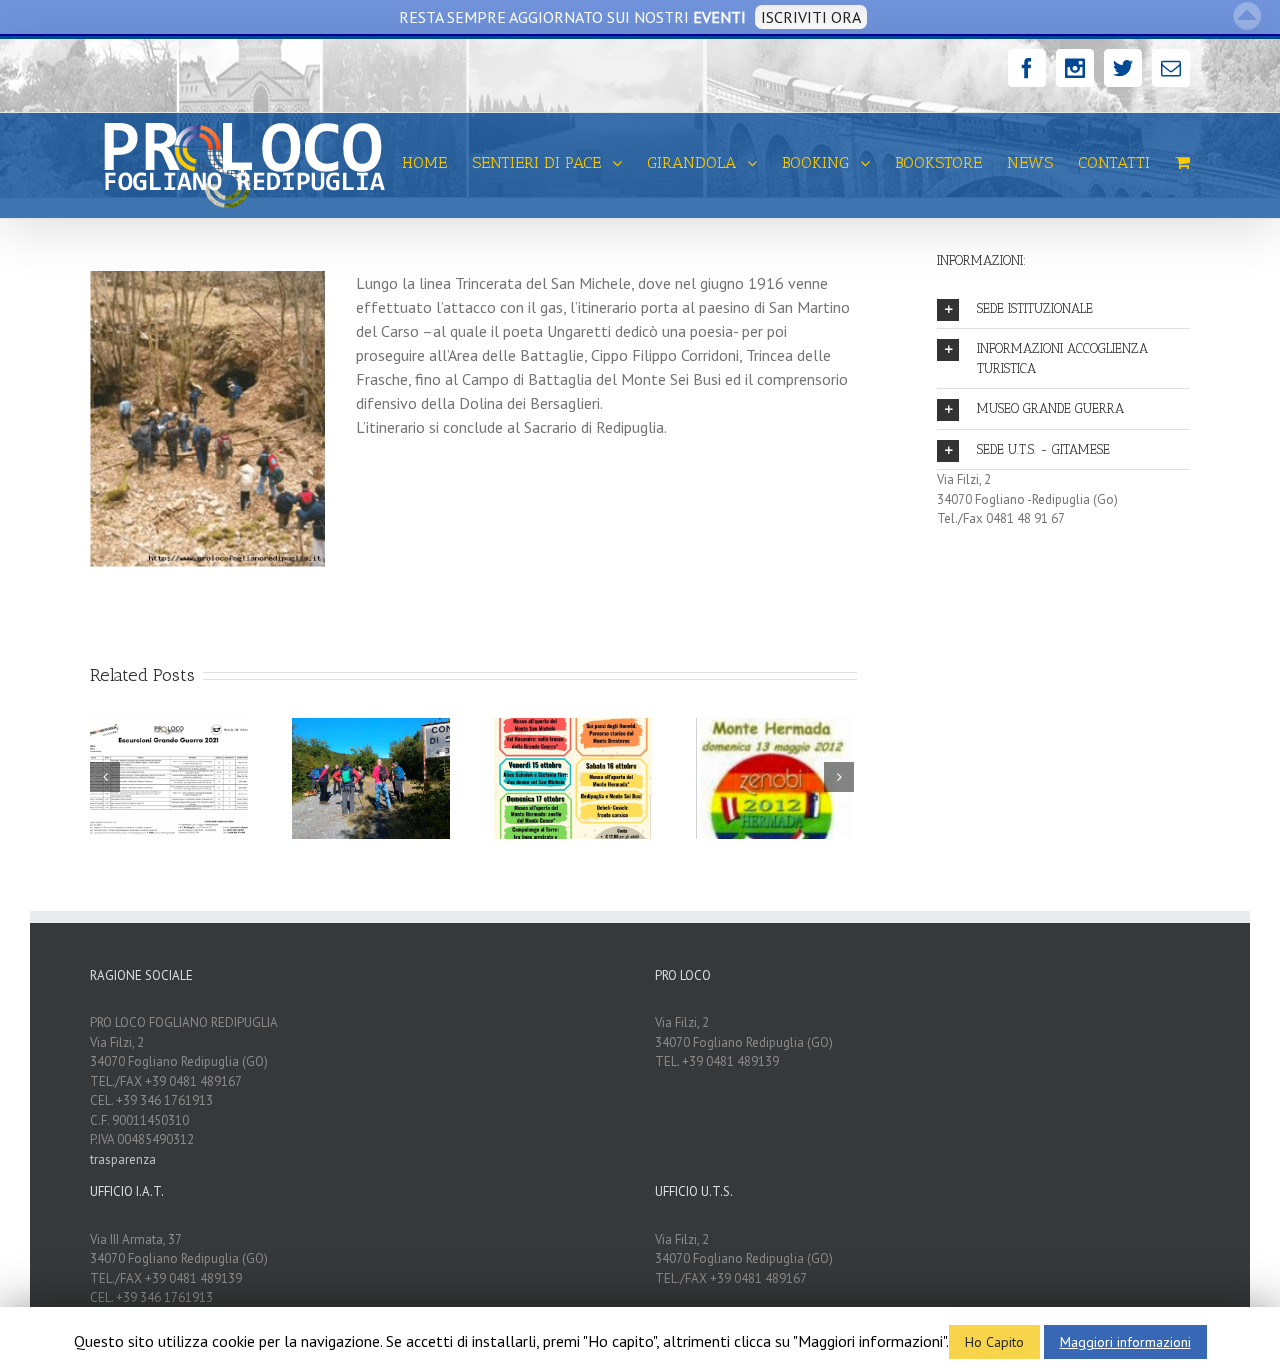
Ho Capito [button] (994, 1342)
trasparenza (123, 1159)
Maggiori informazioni (1125, 1342)
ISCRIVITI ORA (811, 17)
